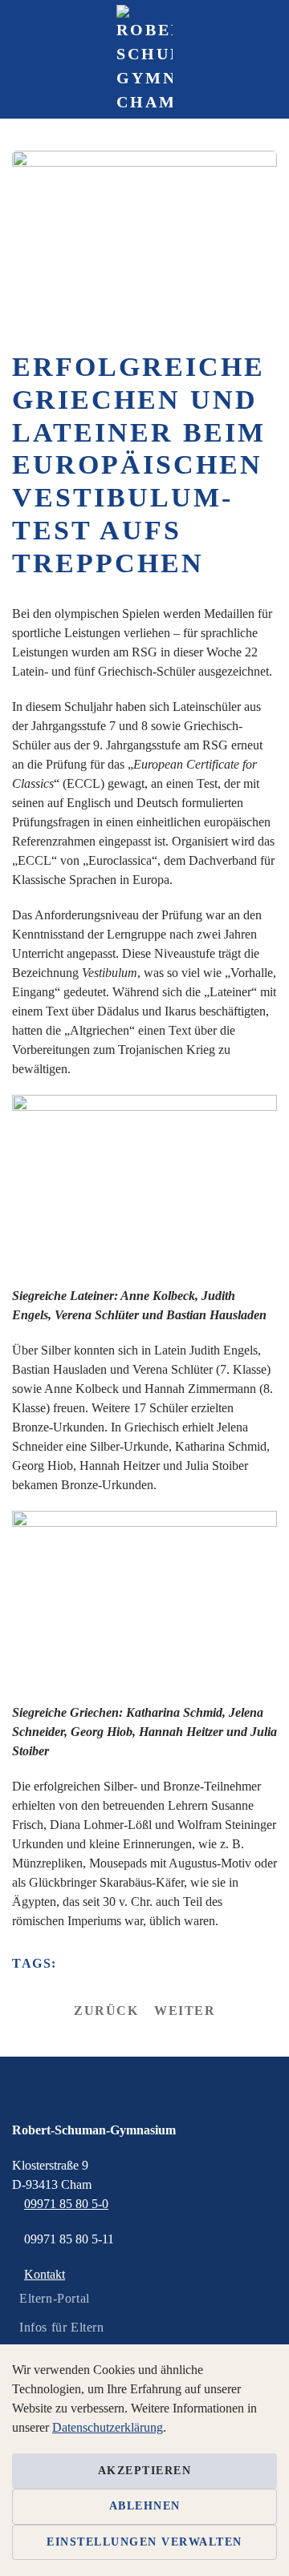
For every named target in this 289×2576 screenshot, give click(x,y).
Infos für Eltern (62, 2327)
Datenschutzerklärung (108, 2427)
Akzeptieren (145, 2471)
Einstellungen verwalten (144, 2542)
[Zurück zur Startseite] (144, 59)
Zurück (106, 2011)
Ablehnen (145, 2506)
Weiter (185, 2011)
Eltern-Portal (55, 2298)
